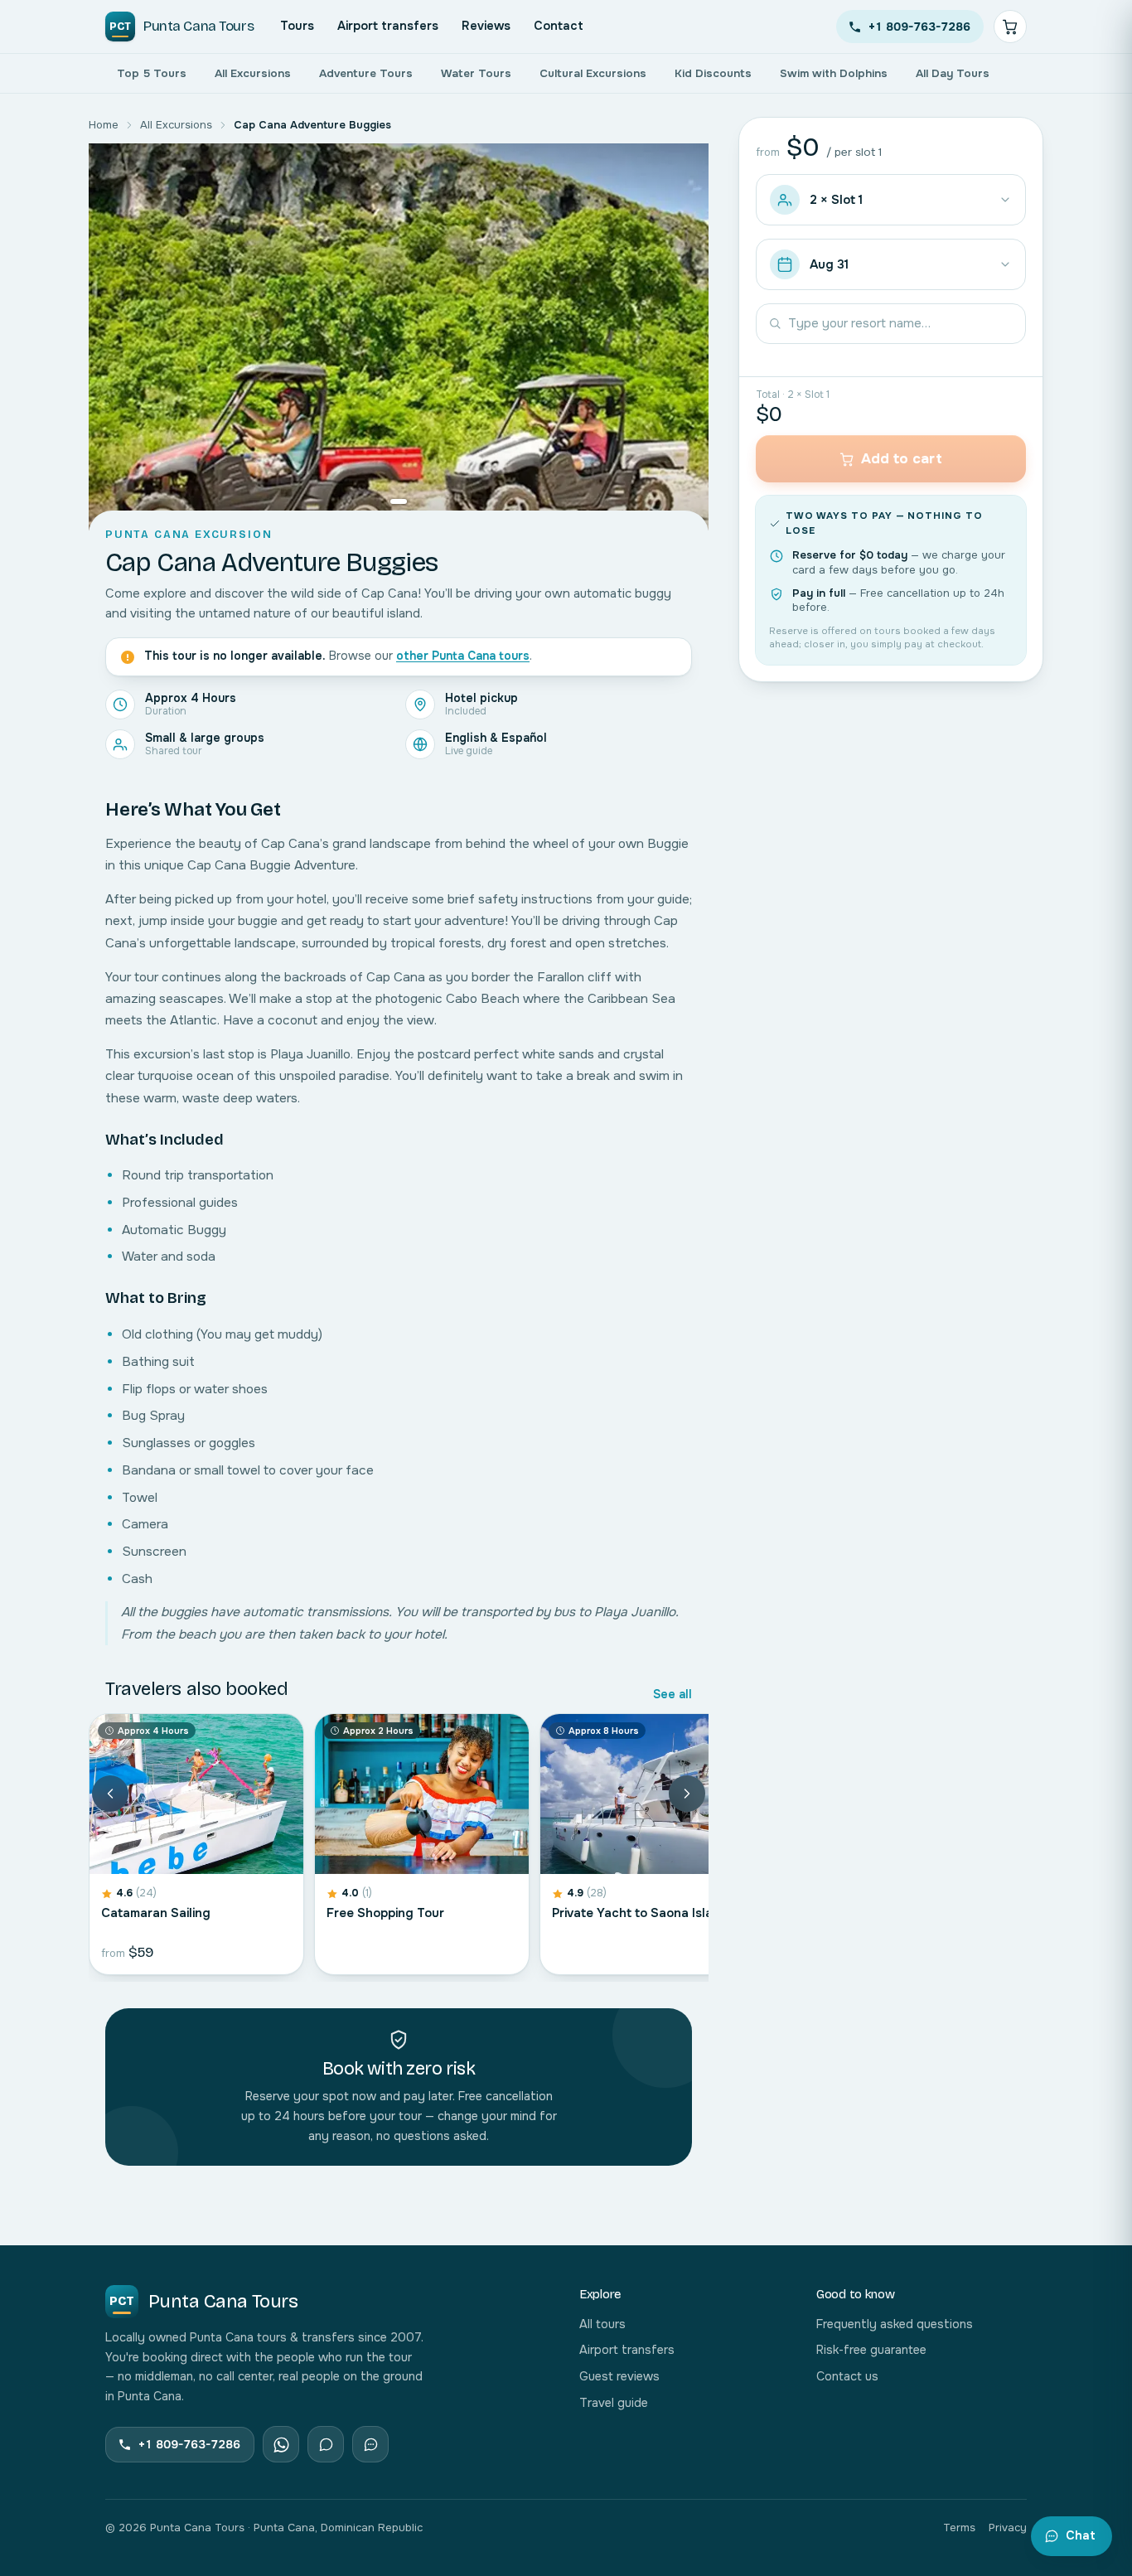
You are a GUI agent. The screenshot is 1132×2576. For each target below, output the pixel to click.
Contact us (847, 2376)
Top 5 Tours (152, 73)
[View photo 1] (399, 337)
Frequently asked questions (895, 2324)
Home (104, 125)
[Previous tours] (110, 1794)
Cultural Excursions (593, 73)
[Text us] (326, 2444)
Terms (959, 2528)
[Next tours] (687, 1794)
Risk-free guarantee (871, 2350)
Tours (297, 26)
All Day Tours (953, 73)
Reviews (486, 26)
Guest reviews (619, 2376)
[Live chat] (370, 2444)
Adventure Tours (366, 73)
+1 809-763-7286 (919, 27)
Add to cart (902, 459)
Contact (559, 26)
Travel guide (614, 2403)
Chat (1081, 2535)
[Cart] (1010, 27)
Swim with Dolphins (834, 73)
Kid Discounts (713, 73)
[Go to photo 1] (399, 501)
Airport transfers (388, 26)
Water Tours (476, 73)
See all (672, 1694)
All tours (602, 2324)
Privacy (1008, 2528)
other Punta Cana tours (463, 656)
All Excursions (253, 73)
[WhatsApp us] (281, 2444)
